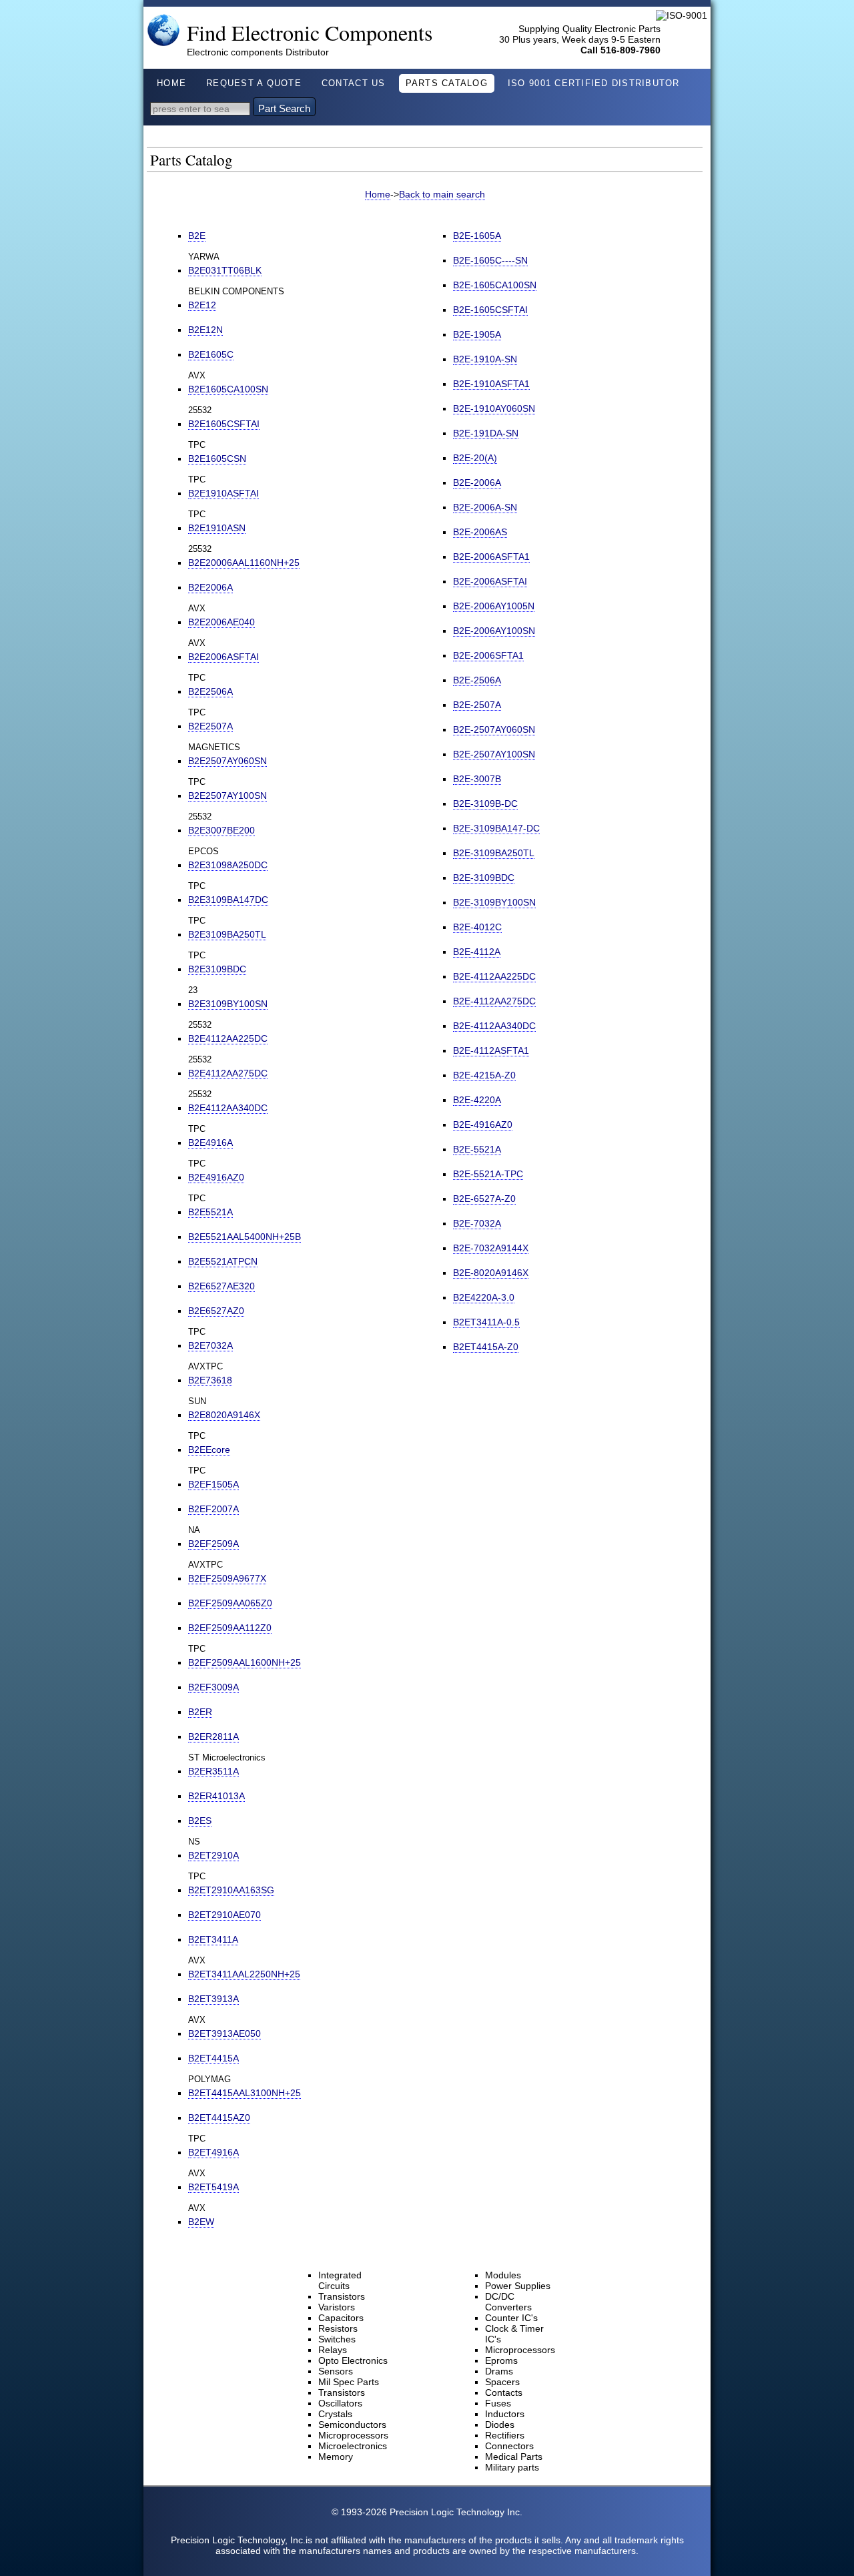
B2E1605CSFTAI (224, 424)
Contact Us (354, 83)
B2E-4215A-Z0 (484, 1075)
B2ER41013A (217, 1796)
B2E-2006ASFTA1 (491, 557)
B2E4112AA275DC (228, 1073)
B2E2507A (210, 726)
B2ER (200, 1712)
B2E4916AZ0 (216, 1177)
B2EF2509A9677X (227, 1578)
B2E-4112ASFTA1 (491, 1050)
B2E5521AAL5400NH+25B (245, 1237)
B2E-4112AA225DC (494, 976)
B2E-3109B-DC (485, 803)
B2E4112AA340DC (228, 1108)
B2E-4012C (477, 927)
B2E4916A (210, 1143)
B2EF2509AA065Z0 (230, 1603)
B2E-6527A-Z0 (484, 1199)
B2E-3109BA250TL (494, 853)
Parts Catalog (447, 83)
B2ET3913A (213, 1999)
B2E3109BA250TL (227, 934)
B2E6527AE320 (222, 1286)
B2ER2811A (213, 1736)
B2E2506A (210, 691)
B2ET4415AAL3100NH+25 (245, 2093)
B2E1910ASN (217, 528)
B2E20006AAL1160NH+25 (244, 563)
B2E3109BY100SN (228, 1004)
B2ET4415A (213, 2058)
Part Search (284, 108)
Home (171, 83)
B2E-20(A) (475, 458)
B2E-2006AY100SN (494, 631)
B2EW (201, 2222)
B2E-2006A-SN (485, 507)
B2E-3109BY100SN (494, 902)
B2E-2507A (477, 705)
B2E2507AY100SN (228, 795)
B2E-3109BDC (484, 878)
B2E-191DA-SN (486, 433)
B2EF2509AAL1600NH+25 (245, 1662)
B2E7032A (210, 1345)
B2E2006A (210, 587)
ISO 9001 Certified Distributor (594, 83)
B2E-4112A (477, 952)
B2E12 (202, 305)
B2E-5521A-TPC (488, 1174)
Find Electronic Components (310, 32)
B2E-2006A (477, 482)
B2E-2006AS (480, 532)
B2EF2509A (213, 1544)
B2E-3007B (477, 779)
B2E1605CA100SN (228, 389)
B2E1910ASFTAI (224, 493)
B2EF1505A (213, 1484)
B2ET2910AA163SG (231, 1890)
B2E (197, 236)
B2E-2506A (477, 680)
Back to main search (442, 194)
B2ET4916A (213, 2152)
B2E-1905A (477, 334)
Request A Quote (254, 83)
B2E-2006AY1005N (494, 606)
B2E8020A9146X (224, 1415)
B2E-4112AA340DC (494, 1026)
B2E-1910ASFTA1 (491, 384)
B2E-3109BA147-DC (496, 828)
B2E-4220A (477, 1100)
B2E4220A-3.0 (484, 1297)
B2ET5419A (213, 2187)
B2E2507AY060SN (228, 761)
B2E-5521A (477, 1149)
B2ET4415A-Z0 (486, 1347)
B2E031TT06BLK (225, 270)
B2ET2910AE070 (225, 1915)
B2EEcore (209, 1450)
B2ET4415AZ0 (219, 2118)
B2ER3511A (213, 1771)
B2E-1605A (477, 236)
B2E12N (205, 330)
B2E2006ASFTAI (224, 657)
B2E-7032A (477, 1223)
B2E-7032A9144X (491, 1248)
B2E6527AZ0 (216, 1311)
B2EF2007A (213, 1509)
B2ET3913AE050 (225, 2033)
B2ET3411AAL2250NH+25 (244, 1974)
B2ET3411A (213, 1939)
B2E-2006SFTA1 (488, 655)
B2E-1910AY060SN (494, 408)
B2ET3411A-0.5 (486, 1322)
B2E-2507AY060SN (494, 729)
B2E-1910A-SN (485, 359)
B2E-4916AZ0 (483, 1124)
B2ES (200, 1821)
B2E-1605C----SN (490, 260)
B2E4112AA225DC (228, 1038)
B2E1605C (211, 354)
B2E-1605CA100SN (495, 285)
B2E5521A (210, 1212)
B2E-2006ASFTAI (490, 581)
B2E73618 (210, 1380)
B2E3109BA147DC (228, 900)
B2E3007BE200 (222, 830)
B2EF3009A (213, 1687)
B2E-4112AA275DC (494, 1001)
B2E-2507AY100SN (494, 754)
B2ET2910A (213, 1855)
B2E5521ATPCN (223, 1261)
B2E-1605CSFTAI (490, 310)
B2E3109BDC (217, 969)
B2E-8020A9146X (491, 1273)
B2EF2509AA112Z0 (230, 1628)
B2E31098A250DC (228, 865)
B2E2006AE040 (222, 622)
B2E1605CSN (217, 458)
